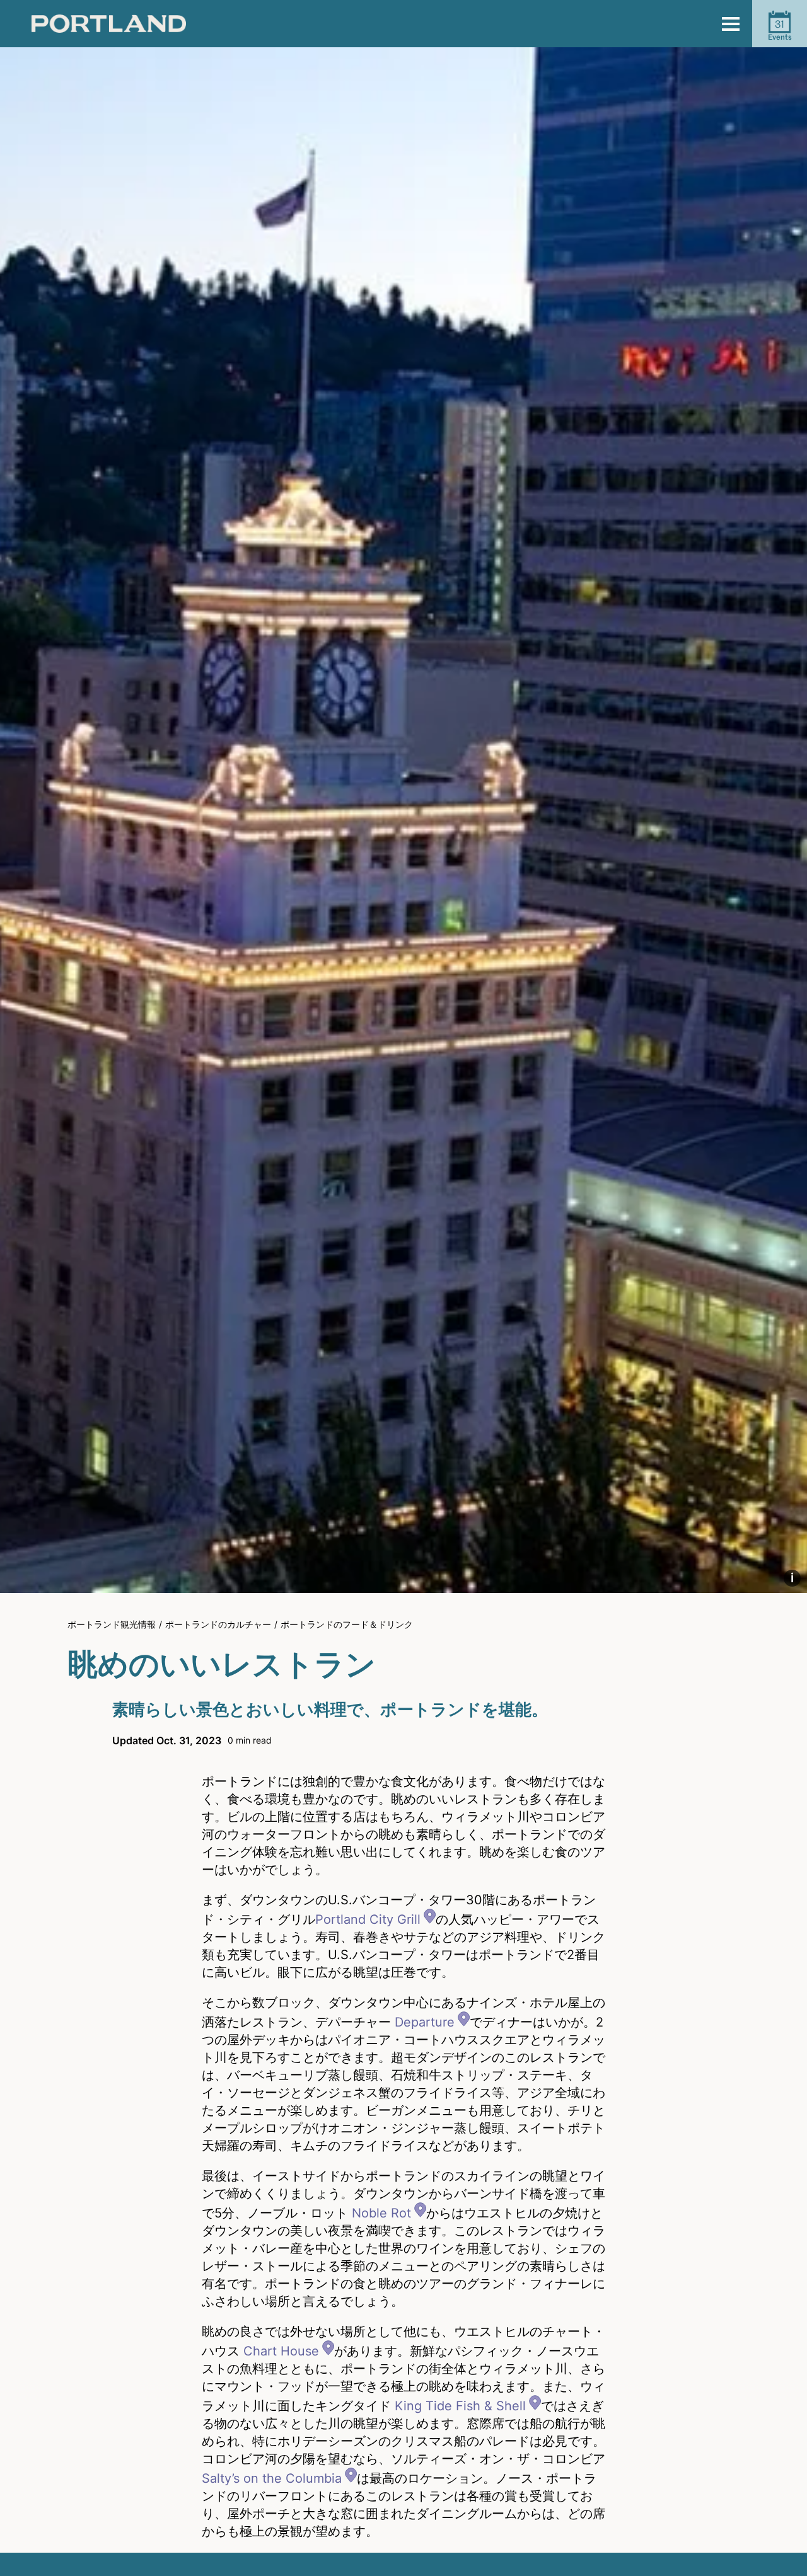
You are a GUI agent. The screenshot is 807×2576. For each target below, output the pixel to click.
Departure (425, 2022)
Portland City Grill (368, 1919)
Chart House (281, 2351)
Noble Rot (381, 2213)
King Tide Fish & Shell (460, 2406)
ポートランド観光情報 (112, 1624)
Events (780, 30)
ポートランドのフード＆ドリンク (347, 1624)
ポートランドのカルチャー (218, 1624)
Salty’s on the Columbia (272, 2478)
